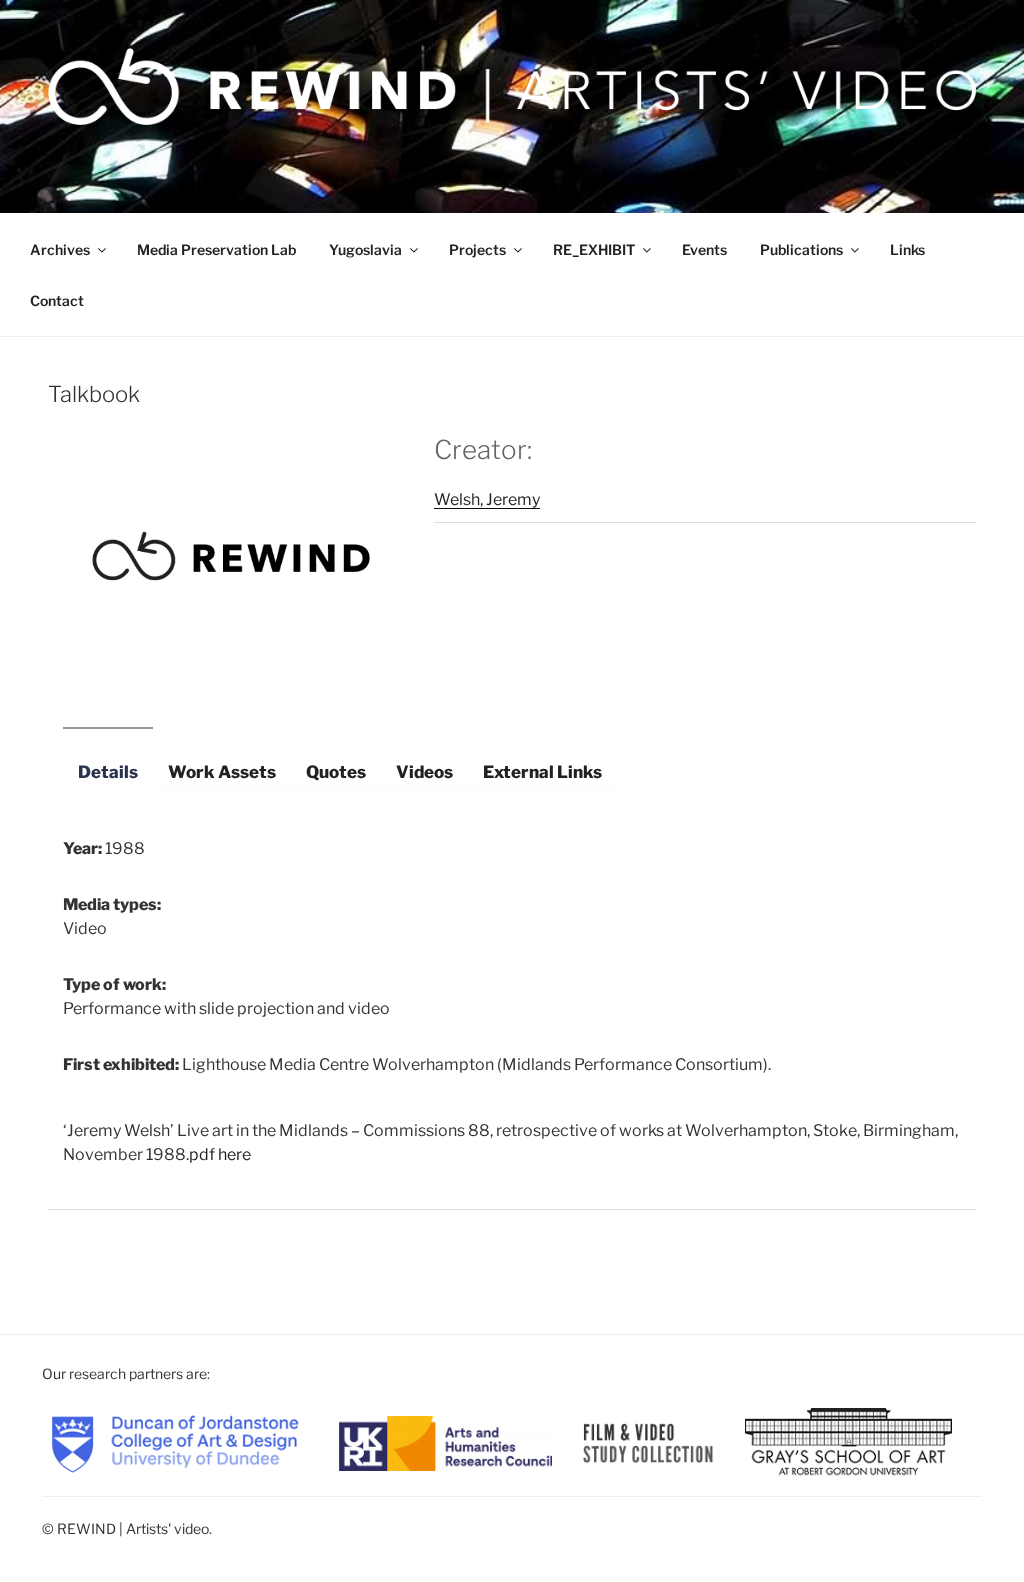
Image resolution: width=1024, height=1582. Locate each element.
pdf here (220, 1154)
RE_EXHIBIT (594, 249)
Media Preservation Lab (216, 249)
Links (907, 249)
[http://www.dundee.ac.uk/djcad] (175, 1441)
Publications (801, 249)
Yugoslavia (365, 249)
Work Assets (222, 772)
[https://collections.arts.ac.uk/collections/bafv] (648, 1441)
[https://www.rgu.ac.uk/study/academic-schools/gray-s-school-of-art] (848, 1441)
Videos (424, 772)
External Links (542, 772)
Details (108, 772)
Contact (57, 300)
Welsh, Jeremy (487, 499)
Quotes (336, 772)
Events (704, 249)
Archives (60, 249)
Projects (477, 249)
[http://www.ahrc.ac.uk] (446, 1441)
